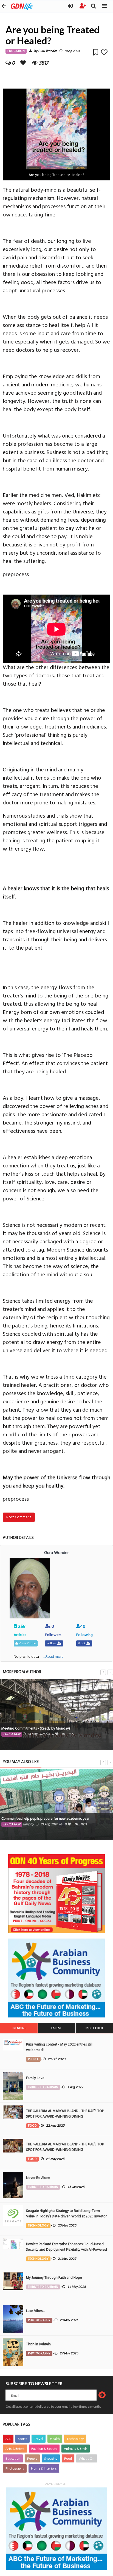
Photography (15, 2468)
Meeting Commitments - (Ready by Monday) (36, 1728)
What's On (87, 2458)
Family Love (35, 2078)
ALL (8, 2439)
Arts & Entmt (15, 2449)
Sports (22, 2439)
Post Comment (19, 1517)
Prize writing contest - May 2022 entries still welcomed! (59, 2047)
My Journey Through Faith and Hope (54, 2278)
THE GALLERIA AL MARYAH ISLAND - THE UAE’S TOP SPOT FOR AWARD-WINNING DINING (65, 2114)
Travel (39, 2439)
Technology (75, 2439)
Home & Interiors (44, 2468)
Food (68, 2458)
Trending (19, 2028)
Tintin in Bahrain (38, 2344)
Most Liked (94, 2028)
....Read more (53, 1657)
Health (55, 2439)
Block (82, 1643)
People (32, 2458)
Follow (52, 1643)
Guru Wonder (47, 51)
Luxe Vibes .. (35, 2311)
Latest (57, 2028)
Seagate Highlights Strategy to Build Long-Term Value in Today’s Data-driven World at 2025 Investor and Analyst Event (66, 2216)
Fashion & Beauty (44, 2449)
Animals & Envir (76, 2449)
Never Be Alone (38, 2178)
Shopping (51, 2458)
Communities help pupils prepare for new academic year (45, 1819)
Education (13, 2458)
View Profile (27, 1643)
